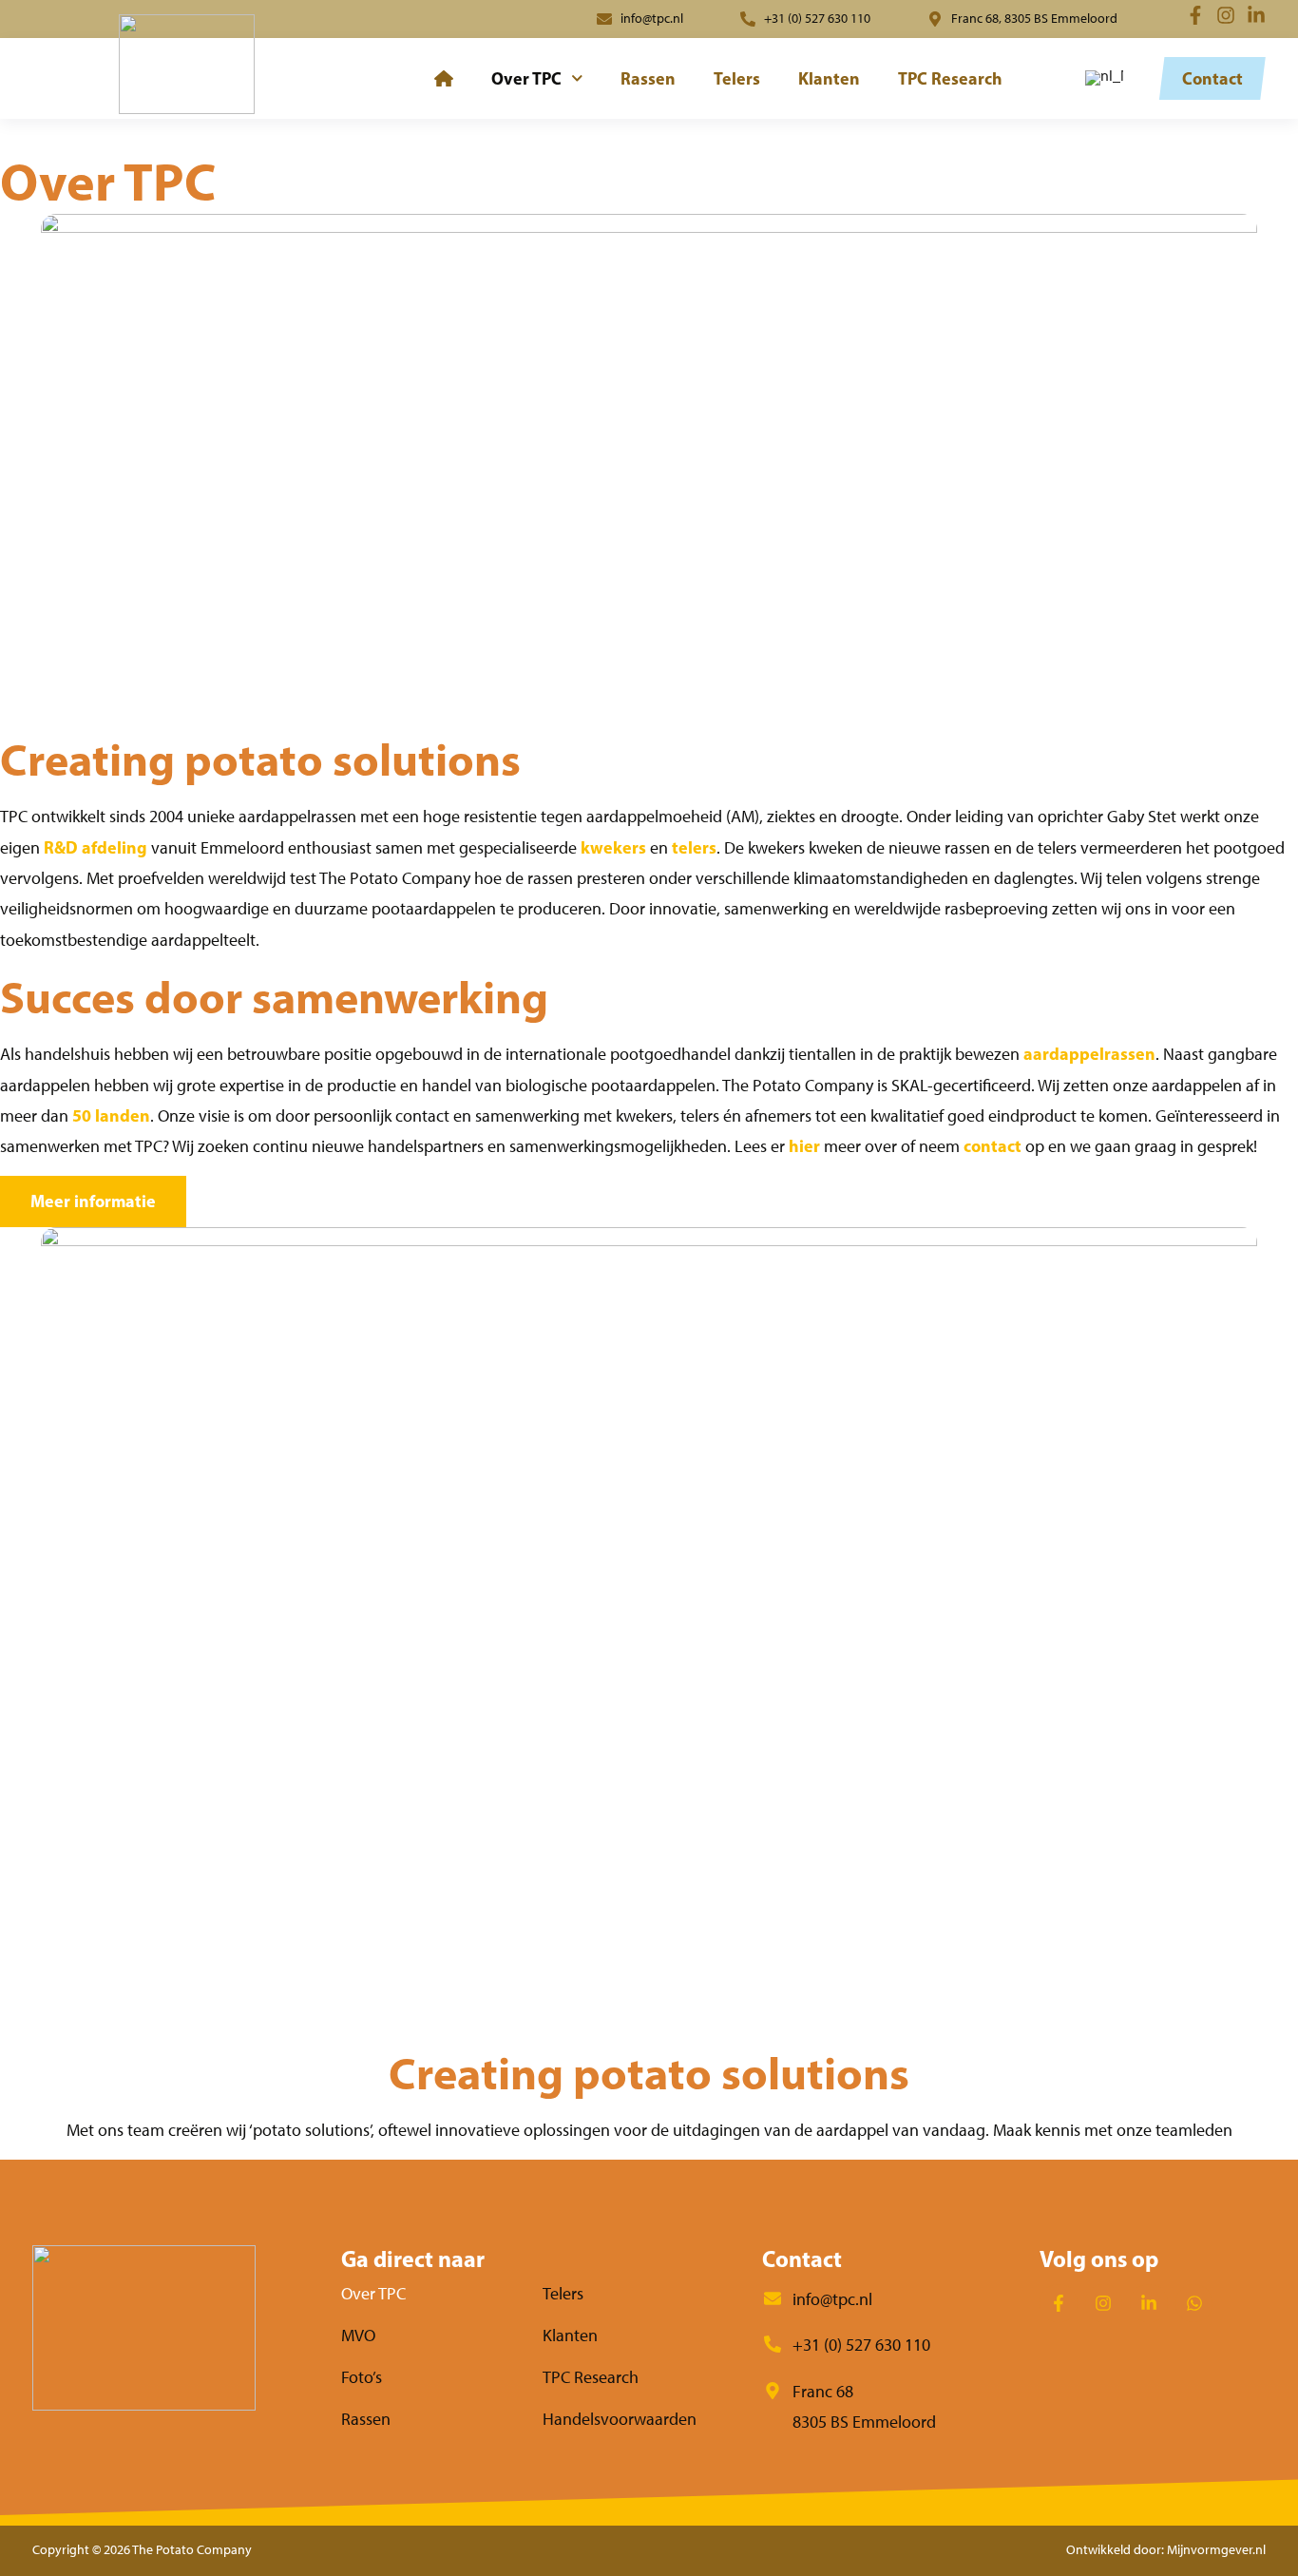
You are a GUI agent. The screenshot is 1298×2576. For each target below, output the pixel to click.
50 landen (111, 1115)
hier (804, 1146)
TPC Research (950, 78)
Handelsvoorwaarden (620, 2419)
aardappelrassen (1089, 1054)
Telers (737, 78)
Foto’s (362, 2377)
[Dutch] (1101, 78)
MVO (358, 2336)
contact (993, 1146)
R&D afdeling (95, 847)
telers (694, 847)
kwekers (613, 847)
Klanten (829, 78)
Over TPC (526, 78)
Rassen (648, 78)
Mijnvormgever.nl (1216, 2550)
